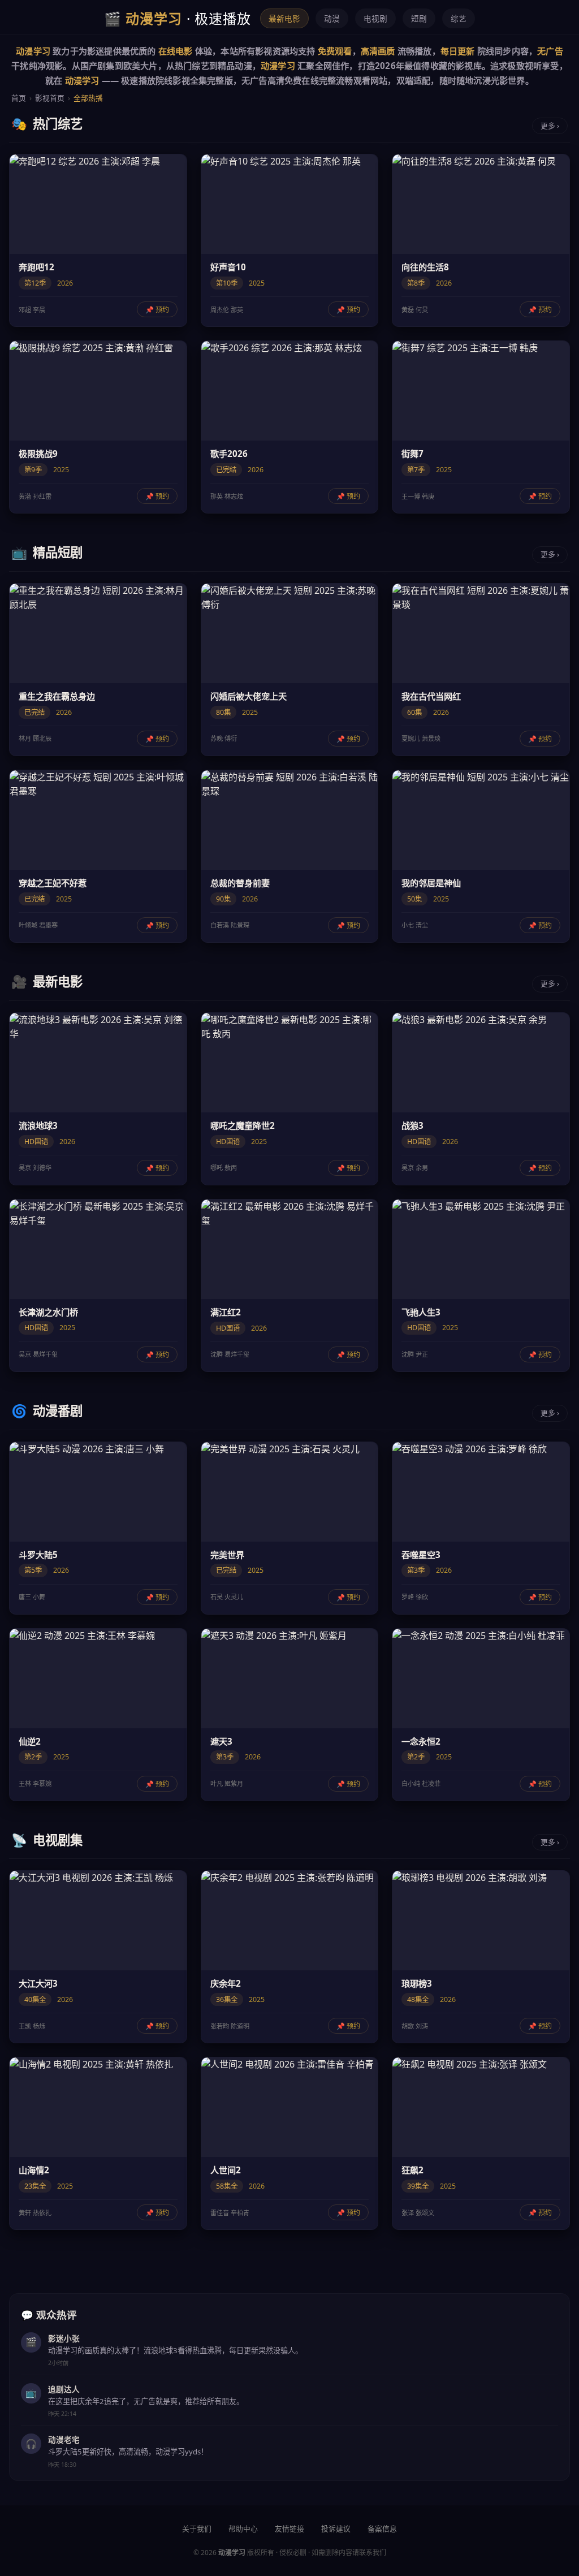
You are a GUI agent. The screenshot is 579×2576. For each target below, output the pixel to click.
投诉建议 (336, 2528)
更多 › (550, 126)
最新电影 (284, 18)
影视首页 (50, 98)
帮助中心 (243, 2528)
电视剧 (375, 18)
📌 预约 (157, 310)
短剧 (419, 18)
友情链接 (289, 2528)
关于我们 (197, 2528)
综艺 (459, 18)
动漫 (332, 18)
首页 (19, 98)
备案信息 (382, 2528)
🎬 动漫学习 (178, 18)
